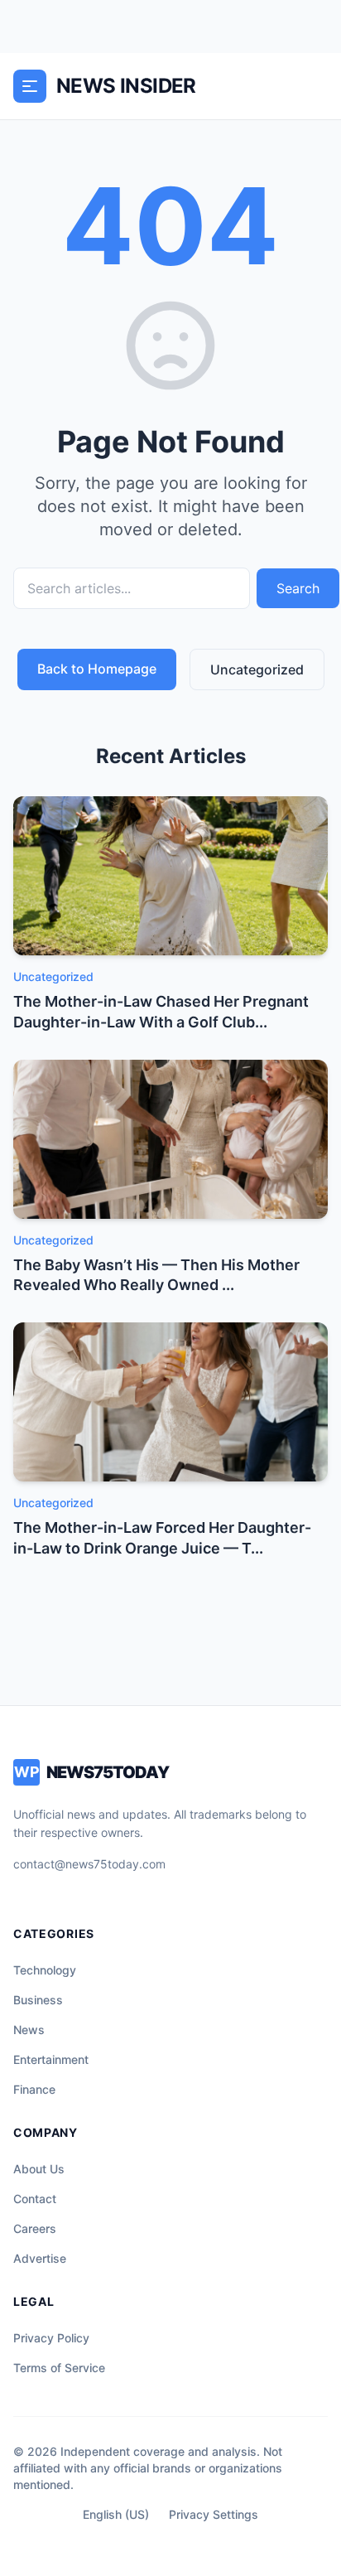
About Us (39, 2169)
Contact (35, 2199)
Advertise (40, 2258)
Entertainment (51, 2059)
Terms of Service (59, 2368)
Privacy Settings (214, 2514)
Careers (35, 2228)
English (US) (116, 2514)
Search (298, 588)
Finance (34, 2089)
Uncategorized (257, 669)
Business (38, 2000)
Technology (45, 1970)
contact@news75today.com (89, 1864)
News (29, 2030)
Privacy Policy (51, 2338)
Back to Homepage (97, 669)
